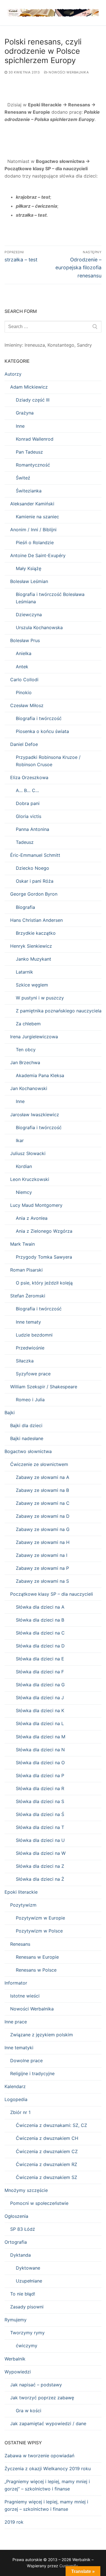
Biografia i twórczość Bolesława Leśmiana (50, 598)
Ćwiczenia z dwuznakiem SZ (46, 2177)
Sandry (84, 345)
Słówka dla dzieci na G (40, 1685)
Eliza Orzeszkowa (29, 777)
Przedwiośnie (30, 1348)
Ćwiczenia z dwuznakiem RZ (46, 2164)
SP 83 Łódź (23, 2229)
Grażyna (25, 413)
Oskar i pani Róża (35, 881)
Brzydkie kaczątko (36, 933)
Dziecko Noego (33, 868)
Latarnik (24, 972)
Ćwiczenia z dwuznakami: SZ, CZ (51, 2125)
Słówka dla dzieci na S (40, 1801)
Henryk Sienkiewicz (31, 946)
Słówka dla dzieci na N (40, 1750)
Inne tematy (28, 1322)
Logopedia (16, 2099)
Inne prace (16, 2022)
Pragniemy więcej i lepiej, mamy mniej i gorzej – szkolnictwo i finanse (46, 2505)
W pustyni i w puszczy (40, 998)
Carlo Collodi (24, 680)
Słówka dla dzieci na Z (40, 1866)
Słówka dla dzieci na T (40, 1827)
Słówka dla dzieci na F (40, 1672)
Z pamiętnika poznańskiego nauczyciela (59, 1011)
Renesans (20, 1944)
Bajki (10, 1413)
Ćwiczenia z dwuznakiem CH (47, 2138)
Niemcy (24, 1192)
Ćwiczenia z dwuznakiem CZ (47, 2151)
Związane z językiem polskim (42, 2035)
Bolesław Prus (25, 640)
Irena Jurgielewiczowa (34, 1037)
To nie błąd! (23, 2294)
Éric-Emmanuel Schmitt (35, 855)
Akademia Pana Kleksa (40, 1075)
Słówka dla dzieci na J (40, 1698)
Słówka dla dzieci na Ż (40, 1879)
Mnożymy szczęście (26, 2190)
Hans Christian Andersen (36, 920)
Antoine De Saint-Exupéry (38, 555)
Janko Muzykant (33, 959)
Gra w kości (29, 2411)
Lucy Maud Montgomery (36, 1205)
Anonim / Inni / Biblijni (33, 530)
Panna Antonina (33, 829)
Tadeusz (25, 842)
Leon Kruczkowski (30, 1179)
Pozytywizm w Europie (40, 1918)
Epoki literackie (21, 1892)
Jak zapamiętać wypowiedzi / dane (48, 2423)
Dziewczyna (29, 615)
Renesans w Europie (37, 1957)
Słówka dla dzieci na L (40, 1723)
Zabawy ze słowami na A (43, 1477)
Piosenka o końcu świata (42, 731)
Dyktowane (28, 2268)
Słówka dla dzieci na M (41, 1737)
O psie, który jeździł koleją (44, 1283)
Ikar (20, 1140)
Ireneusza (35, 345)
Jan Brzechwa (25, 1062)
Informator (16, 1983)
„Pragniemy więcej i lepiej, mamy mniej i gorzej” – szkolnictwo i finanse (47, 2485)
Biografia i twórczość (39, 718)
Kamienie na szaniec (37, 517)
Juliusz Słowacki (28, 1153)
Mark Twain (22, 1244)
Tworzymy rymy (27, 2333)
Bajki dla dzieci (26, 1425)
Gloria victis (29, 816)
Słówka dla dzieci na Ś (40, 1814)
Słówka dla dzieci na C (40, 1633)
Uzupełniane (29, 2281)
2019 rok (14, 2522)
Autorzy (13, 374)
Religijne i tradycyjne (32, 2073)
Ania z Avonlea (32, 1218)
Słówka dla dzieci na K (40, 1710)
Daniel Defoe (24, 744)
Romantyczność (33, 465)
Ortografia (16, 2242)
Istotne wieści (25, 1996)
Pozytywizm (23, 1905)
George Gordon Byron (34, 894)
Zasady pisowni (27, 2307)
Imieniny (13, 345)
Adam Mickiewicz (29, 387)
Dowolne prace (26, 2061)
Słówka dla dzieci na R (40, 1788)
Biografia (25, 907)
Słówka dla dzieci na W (41, 1853)
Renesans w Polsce (36, 1970)
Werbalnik (15, 2359)
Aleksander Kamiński (32, 504)
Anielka (24, 653)
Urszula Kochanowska (39, 627)
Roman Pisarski (26, 1270)
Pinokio (24, 692)
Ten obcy (26, 1050)
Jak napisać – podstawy (36, 2385)
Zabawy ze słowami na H (43, 1542)
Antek (22, 667)
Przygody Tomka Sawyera (44, 1257)
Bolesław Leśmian (29, 581)
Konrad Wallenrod (35, 439)
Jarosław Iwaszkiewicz (35, 1115)
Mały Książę (29, 568)
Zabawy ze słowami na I (42, 1555)
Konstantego (61, 345)
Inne (20, 426)
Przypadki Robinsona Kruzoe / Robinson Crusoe (48, 761)
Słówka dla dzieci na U (40, 1840)
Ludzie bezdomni (34, 1335)
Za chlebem (28, 1024)
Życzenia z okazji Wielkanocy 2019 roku (48, 2469)
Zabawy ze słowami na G (43, 1529)
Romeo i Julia (30, 1400)
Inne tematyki (19, 2048)
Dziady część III (33, 400)
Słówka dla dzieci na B (40, 1620)
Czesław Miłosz (27, 705)
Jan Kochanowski (29, 1088)
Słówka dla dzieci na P (40, 1775)
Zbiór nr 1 (20, 2112)
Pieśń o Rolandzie (35, 542)
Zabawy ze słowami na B (42, 1490)
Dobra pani (28, 803)
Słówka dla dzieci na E (40, 1659)
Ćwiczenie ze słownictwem (39, 1464)
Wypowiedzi (18, 2372)
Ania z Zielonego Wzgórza (44, 1231)
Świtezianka (29, 491)
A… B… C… (27, 790)
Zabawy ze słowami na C (43, 1503)
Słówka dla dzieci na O (40, 1763)
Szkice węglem (32, 985)
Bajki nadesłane (27, 1438)
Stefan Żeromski (28, 1296)
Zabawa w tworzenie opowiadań (39, 2456)
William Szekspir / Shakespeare (44, 1387)
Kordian (24, 1166)
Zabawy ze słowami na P (42, 1568)
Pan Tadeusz (29, 452)
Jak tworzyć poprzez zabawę (42, 2398)
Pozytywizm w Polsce (39, 1931)
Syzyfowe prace (33, 1374)
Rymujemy (16, 2320)
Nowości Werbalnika (68, 72)
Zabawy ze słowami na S (42, 1581)
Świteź (23, 478)
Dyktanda (20, 2255)
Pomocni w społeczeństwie (39, 2203)
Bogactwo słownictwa (28, 1451)
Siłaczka (25, 1361)
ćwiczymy (27, 2346)
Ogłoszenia (16, 2216)
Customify (69, 2566)
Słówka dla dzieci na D (40, 1646)
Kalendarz (15, 2086)
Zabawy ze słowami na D (43, 1516)
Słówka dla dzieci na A (40, 1607)
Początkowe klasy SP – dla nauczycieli (52, 1594)
